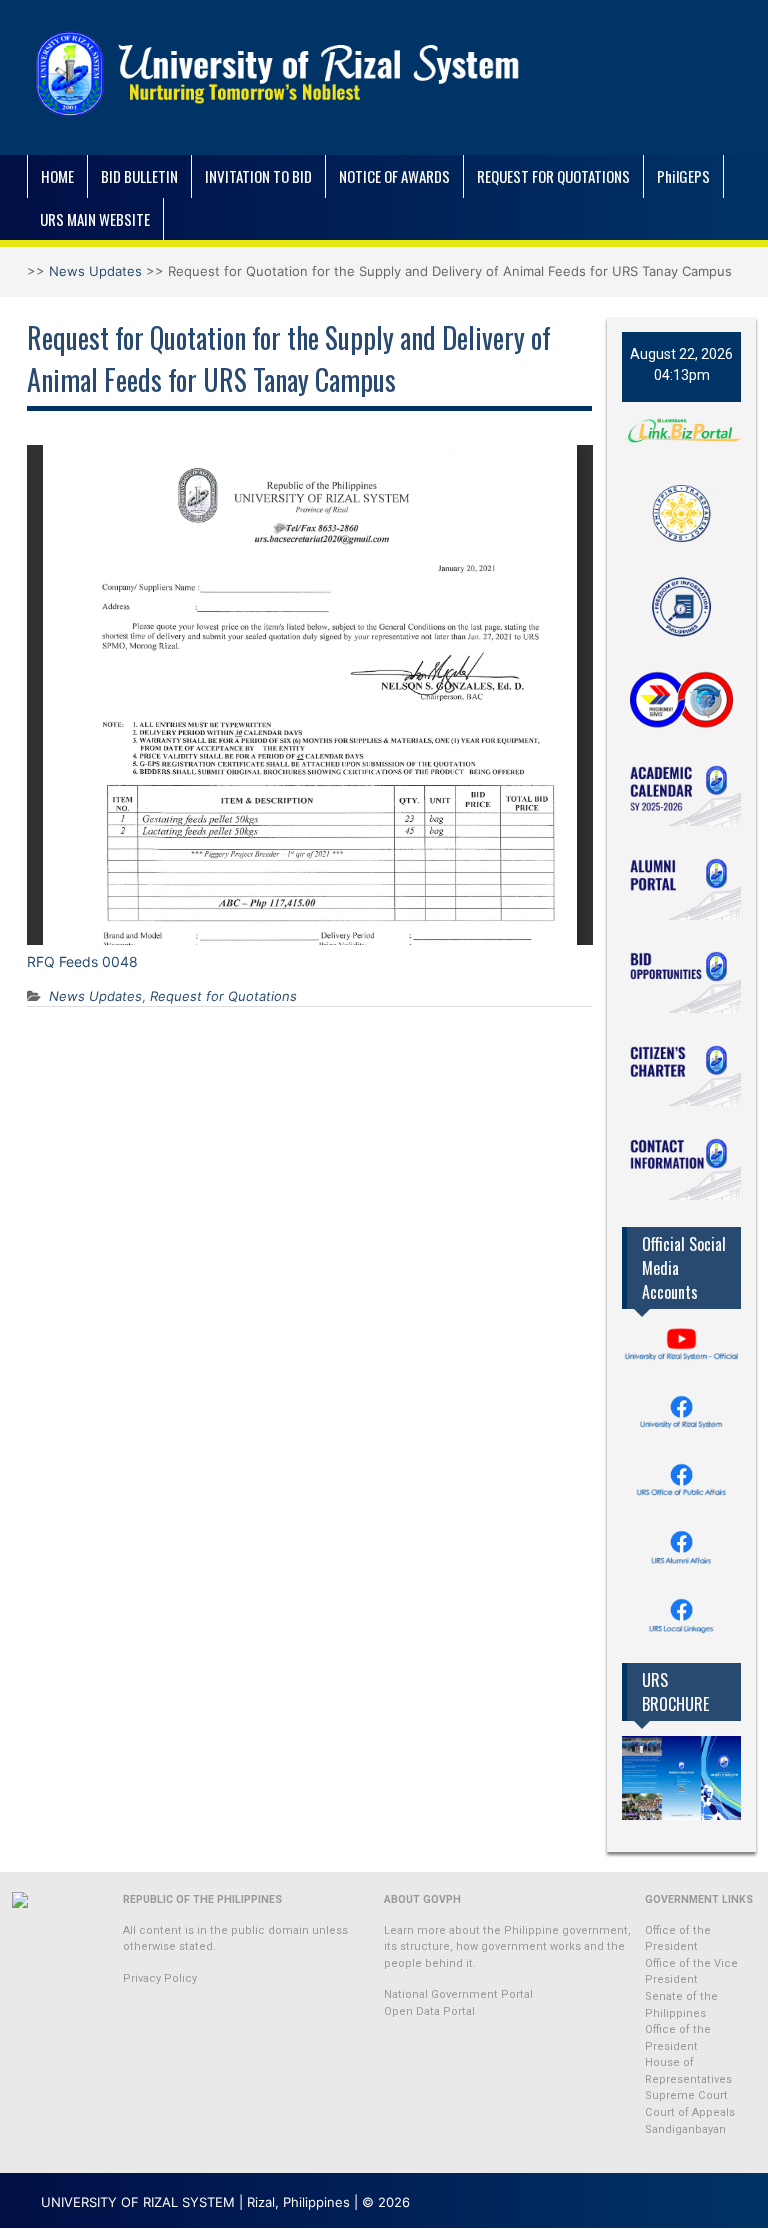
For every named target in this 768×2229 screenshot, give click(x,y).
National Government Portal (458, 1994)
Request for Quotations (223, 996)
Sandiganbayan (685, 2129)
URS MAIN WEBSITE (95, 219)
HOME (57, 176)
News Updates (95, 271)
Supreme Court (686, 2095)
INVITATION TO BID (258, 176)
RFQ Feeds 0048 (82, 961)
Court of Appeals (690, 2112)
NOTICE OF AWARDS (394, 176)
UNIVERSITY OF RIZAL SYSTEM (138, 2202)
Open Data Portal (429, 2011)
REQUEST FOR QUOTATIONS (553, 176)
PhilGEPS (683, 176)
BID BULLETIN (139, 176)
